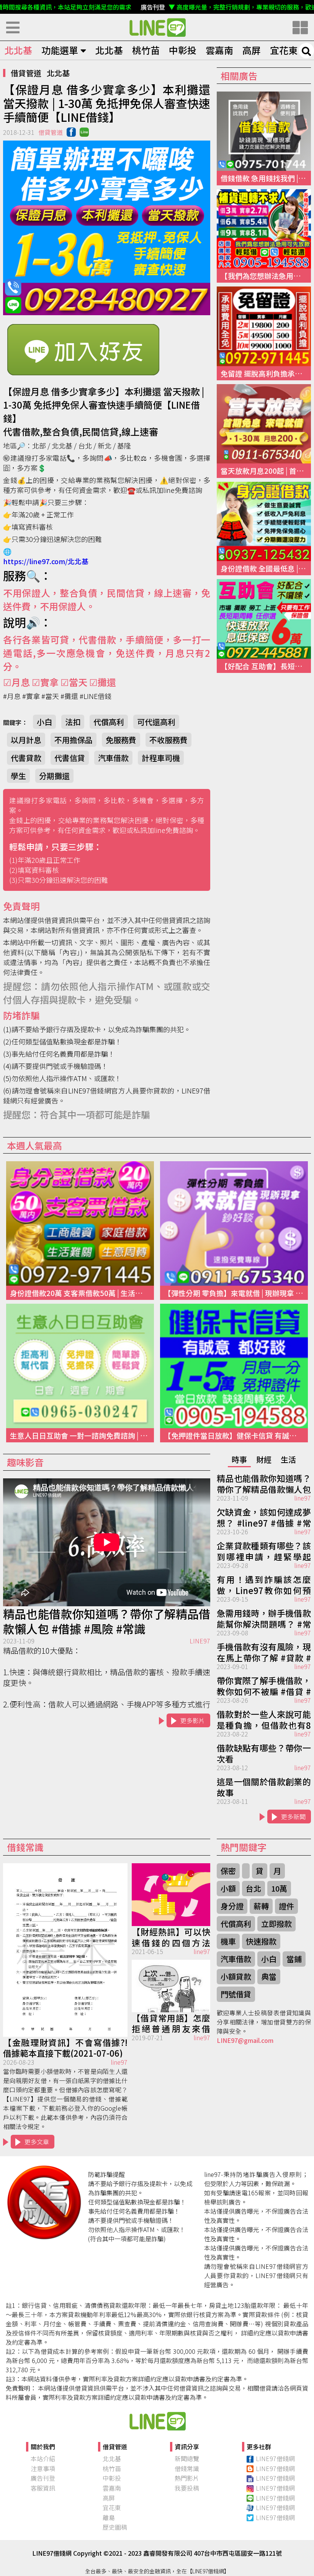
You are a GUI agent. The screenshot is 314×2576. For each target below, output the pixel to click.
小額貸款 (236, 1976)
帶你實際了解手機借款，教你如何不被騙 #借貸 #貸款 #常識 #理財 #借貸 (264, 1685)
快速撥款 (261, 1941)
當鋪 (294, 1959)
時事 (239, 1459)
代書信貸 (70, 758)
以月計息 (26, 740)
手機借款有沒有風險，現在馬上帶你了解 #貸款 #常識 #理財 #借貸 (264, 1651)
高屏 (252, 50)
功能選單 (60, 50)
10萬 (279, 1888)
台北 (253, 1888)
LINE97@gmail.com (245, 2040)
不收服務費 (168, 740)
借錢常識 (187, 2468)
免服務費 (121, 740)
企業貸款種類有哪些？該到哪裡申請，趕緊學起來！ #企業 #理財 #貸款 (264, 1550)
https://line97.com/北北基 (46, 561)
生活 (288, 1459)
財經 (264, 1459)
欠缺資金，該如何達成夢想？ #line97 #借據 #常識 (264, 1517)
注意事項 (43, 2468)
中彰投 (183, 50)
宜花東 (284, 50)
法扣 (73, 722)
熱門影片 (187, 2478)
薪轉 (261, 1906)
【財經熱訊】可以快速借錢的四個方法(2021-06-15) (171, 1936)
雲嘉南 (219, 50)
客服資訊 (43, 2488)
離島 (109, 2517)
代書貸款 (26, 758)
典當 (269, 1976)
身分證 (232, 1906)
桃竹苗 (146, 50)
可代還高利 (156, 722)
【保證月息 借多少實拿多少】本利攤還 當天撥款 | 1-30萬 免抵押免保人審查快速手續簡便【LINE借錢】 (157, 27)
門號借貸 (236, 1994)
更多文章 (37, 2142)
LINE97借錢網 (275, 2458)
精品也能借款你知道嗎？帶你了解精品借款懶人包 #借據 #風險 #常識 (107, 1621)
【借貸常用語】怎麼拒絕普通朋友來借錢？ (171, 2023)
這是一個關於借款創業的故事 (264, 1786)
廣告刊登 (43, 2478)
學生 (18, 776)
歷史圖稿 (115, 2527)
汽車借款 (113, 758)
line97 (303, 1498)
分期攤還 (54, 776)
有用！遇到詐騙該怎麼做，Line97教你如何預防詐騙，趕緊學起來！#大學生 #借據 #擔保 (264, 1584)
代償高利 (109, 722)
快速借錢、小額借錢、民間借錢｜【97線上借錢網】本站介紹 (157, 2421)
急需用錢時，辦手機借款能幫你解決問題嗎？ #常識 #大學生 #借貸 (264, 1618)
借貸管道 (26, 73)
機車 (228, 1941)
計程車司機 (161, 758)
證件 (286, 1906)
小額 (228, 1888)
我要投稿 (187, 2488)
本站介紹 (43, 2458)
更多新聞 (293, 1817)
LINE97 (200, 1641)
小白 (44, 722)
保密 (228, 1871)
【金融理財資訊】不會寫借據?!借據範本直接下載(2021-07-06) (65, 2047)
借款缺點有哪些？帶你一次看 (264, 1753)
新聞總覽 (187, 2458)
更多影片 (193, 1720)
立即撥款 (276, 1924)
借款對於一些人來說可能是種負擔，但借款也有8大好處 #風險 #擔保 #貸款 (264, 1719)
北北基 (18, 50)
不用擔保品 (74, 740)
